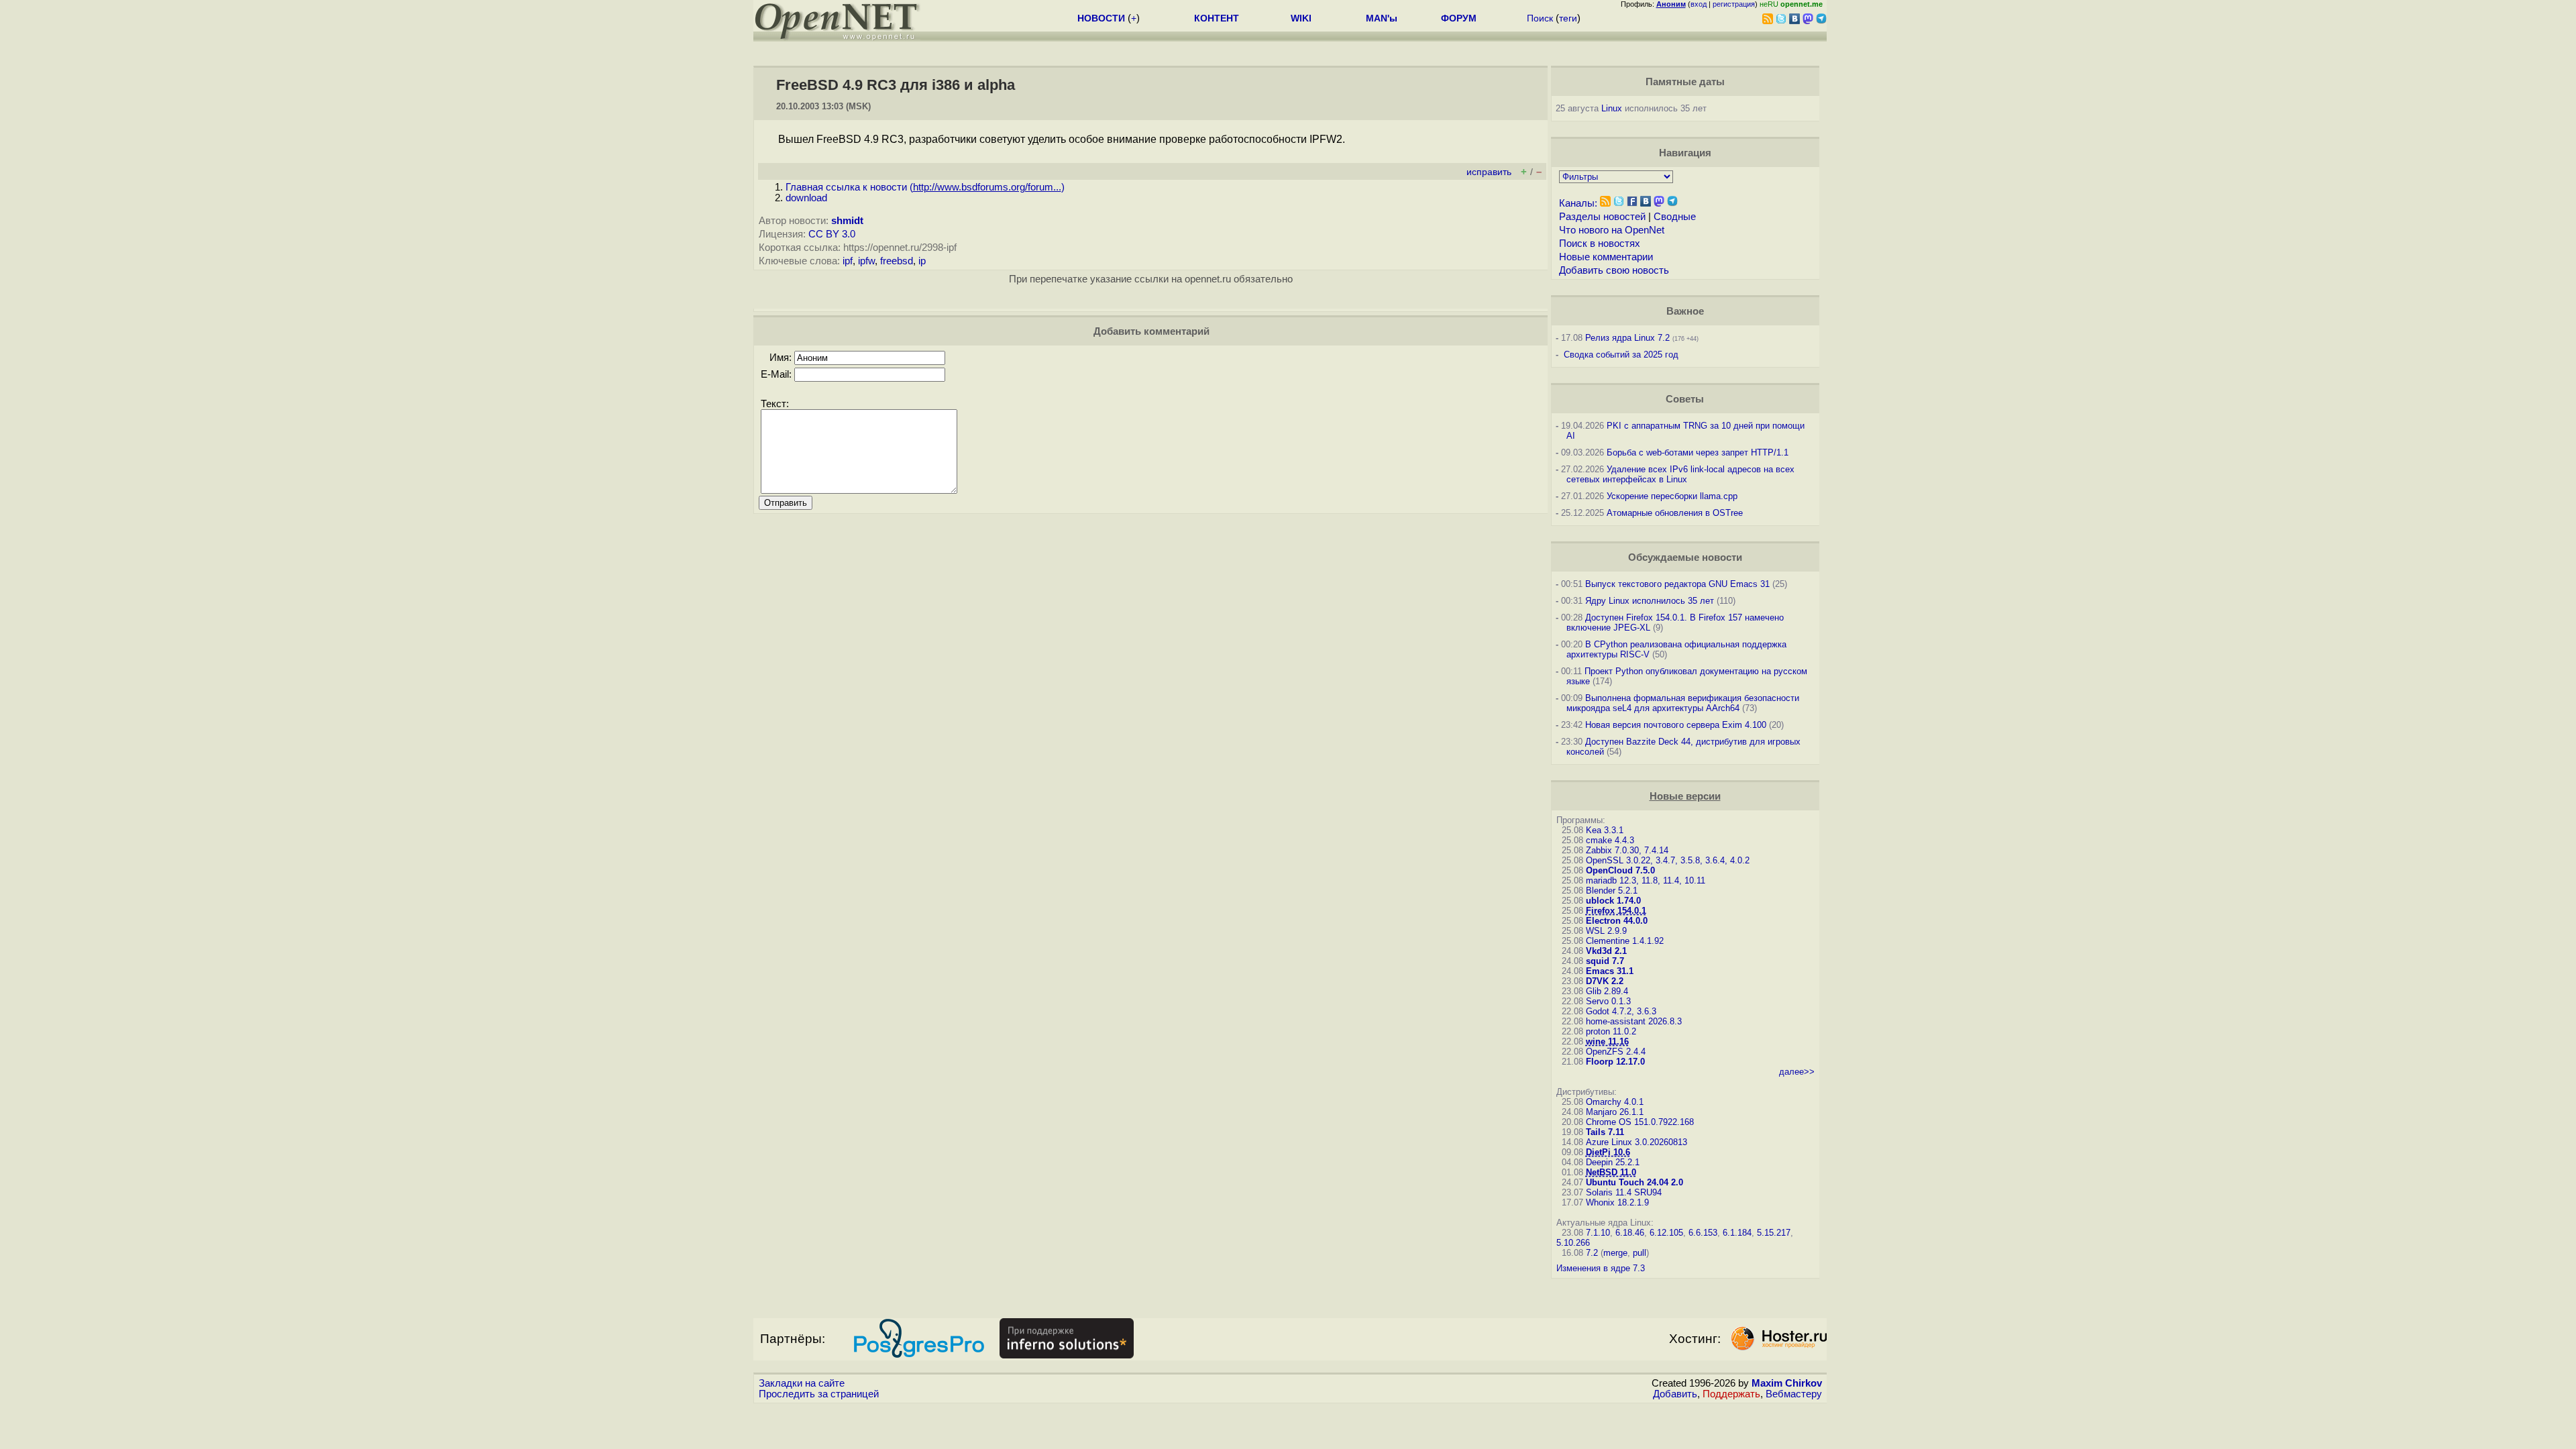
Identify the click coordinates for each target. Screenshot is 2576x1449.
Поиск (1540, 18)
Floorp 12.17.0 (1615, 1062)
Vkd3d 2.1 (1606, 951)
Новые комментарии (1606, 257)
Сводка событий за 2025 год (1621, 355)
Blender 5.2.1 (1612, 891)
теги (1568, 18)
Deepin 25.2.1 (1613, 1162)
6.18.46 (1630, 1233)
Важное (1685, 311)
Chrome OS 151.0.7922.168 (1640, 1122)
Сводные (1675, 217)
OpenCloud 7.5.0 (1620, 870)
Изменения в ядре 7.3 (1601, 1268)
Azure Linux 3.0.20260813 (1636, 1142)
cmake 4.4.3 (1610, 840)
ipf (848, 261)
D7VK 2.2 (1605, 981)
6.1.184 (1737, 1233)
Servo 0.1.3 (1608, 1001)
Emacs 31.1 (1610, 971)
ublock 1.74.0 (1613, 901)
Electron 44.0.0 (1617, 921)
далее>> (1797, 1072)
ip (922, 261)
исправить (1489, 172)
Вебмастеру (1794, 1394)
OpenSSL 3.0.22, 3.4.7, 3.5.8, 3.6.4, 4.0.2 (1668, 860)
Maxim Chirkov (1787, 1383)
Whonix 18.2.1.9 (1617, 1202)
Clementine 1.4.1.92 (1625, 941)
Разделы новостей (1602, 217)
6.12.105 (1666, 1233)
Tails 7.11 (1605, 1132)
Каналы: (1578, 203)
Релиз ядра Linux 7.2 (1627, 338)
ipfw (866, 261)
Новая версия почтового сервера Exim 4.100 (1676, 725)
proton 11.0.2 (1611, 1031)
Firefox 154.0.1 (1616, 911)
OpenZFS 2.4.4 (1616, 1052)
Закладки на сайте (802, 1383)
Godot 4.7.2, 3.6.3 (1621, 1011)
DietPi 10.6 (1608, 1152)
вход (1699, 4)
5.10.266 (1573, 1243)
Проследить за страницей (819, 1394)
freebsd (897, 261)
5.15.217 (1774, 1233)
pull (1640, 1253)
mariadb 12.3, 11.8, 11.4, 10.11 (1646, 880)
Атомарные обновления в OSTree (1675, 513)
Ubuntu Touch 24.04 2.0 (1634, 1182)
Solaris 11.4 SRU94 (1624, 1192)
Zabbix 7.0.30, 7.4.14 (1627, 850)
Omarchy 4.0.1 (1615, 1102)
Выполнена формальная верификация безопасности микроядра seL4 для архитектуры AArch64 (1683, 703)
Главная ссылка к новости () (925, 187)
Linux (1612, 108)
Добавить (1675, 1394)
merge (1615, 1253)
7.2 (1592, 1253)
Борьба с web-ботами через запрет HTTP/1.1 (1698, 452)
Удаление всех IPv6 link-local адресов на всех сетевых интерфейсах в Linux (1680, 474)
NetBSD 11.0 (1611, 1172)
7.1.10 (1598, 1233)
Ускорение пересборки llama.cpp (1672, 496)
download (806, 198)
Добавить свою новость (1614, 270)
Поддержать (1731, 1394)
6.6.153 (1703, 1233)
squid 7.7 (1605, 961)
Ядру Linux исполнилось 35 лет (1650, 601)
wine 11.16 (1607, 1041)
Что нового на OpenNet (1612, 230)
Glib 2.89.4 (1607, 991)
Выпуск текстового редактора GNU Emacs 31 (1677, 584)
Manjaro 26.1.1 (1615, 1112)
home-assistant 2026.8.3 (1634, 1021)
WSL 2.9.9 (1606, 931)
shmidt (847, 221)
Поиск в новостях (1600, 244)
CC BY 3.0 (832, 234)
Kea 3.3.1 (1605, 830)
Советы (1685, 399)
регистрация (1734, 4)
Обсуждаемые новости (1685, 557)
